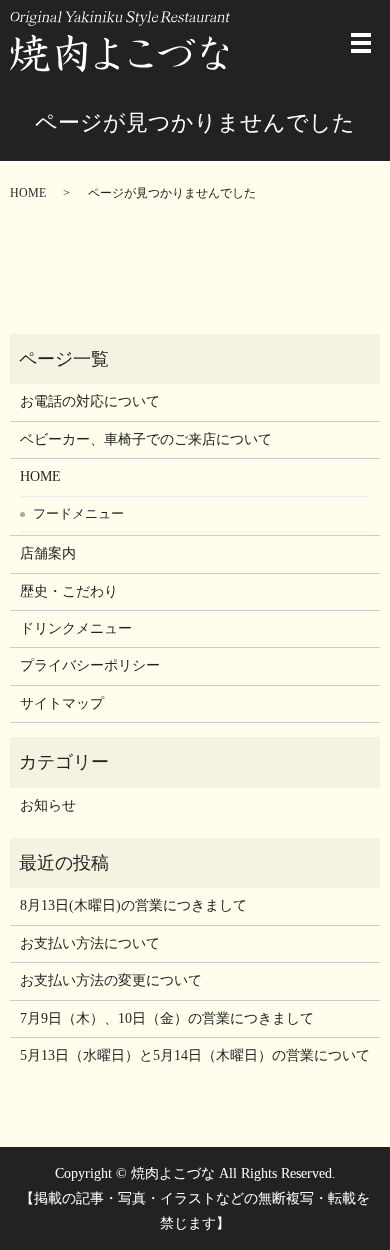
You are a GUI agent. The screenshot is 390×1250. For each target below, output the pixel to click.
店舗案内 (48, 553)
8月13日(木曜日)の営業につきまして (133, 905)
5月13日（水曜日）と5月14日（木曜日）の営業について (195, 1055)
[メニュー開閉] (361, 43)
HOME (28, 193)
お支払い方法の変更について (111, 980)
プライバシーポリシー (90, 665)
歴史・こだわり (69, 591)
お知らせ (48, 805)
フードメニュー (78, 513)
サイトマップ (62, 703)
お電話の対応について (90, 401)
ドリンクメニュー (76, 628)
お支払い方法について (90, 943)
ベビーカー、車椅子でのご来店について (146, 439)
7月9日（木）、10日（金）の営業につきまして (167, 1018)
